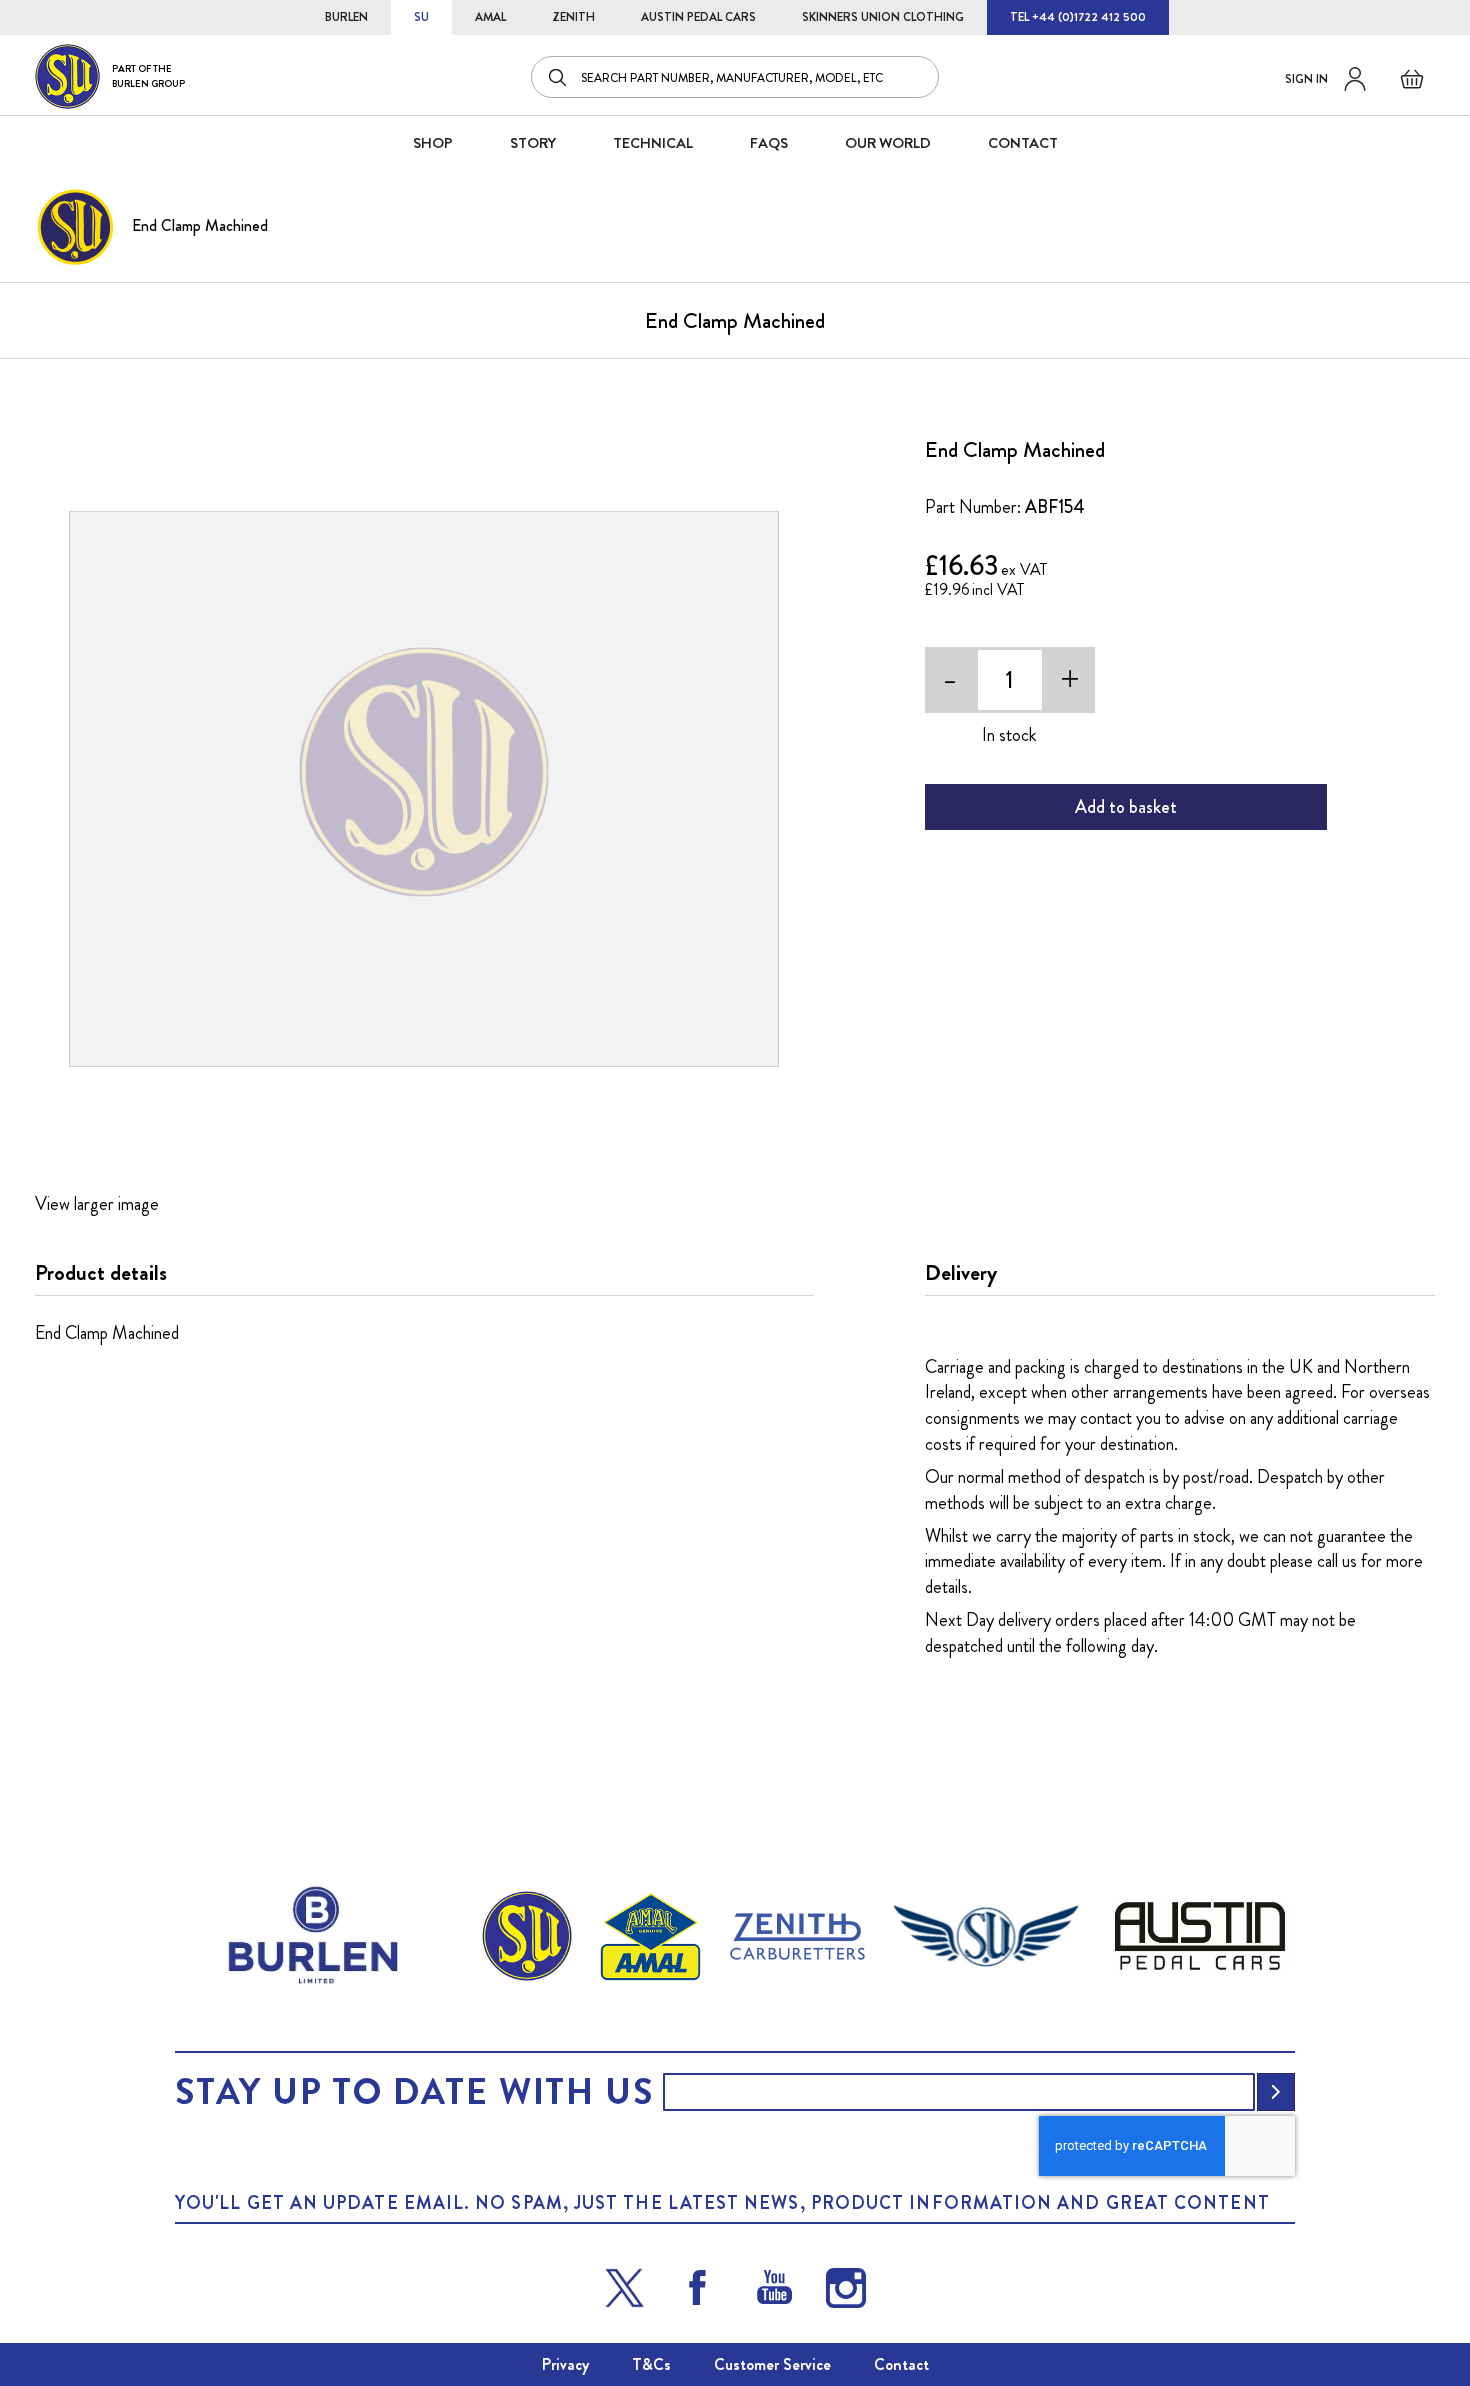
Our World (888, 143)
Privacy (565, 2364)
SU (421, 17)
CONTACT (1023, 143)
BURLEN (346, 17)
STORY (533, 143)
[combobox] (735, 77)
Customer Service (772, 2364)
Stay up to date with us (414, 2092)
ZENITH (573, 17)
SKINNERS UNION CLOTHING (883, 17)
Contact (901, 2364)
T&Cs (651, 2364)
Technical (653, 143)
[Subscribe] (1276, 2092)
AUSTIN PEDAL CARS (698, 17)
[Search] (559, 77)
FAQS (769, 143)
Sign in (1306, 79)
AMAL (490, 17)
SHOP (433, 143)
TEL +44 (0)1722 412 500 (1078, 17)
